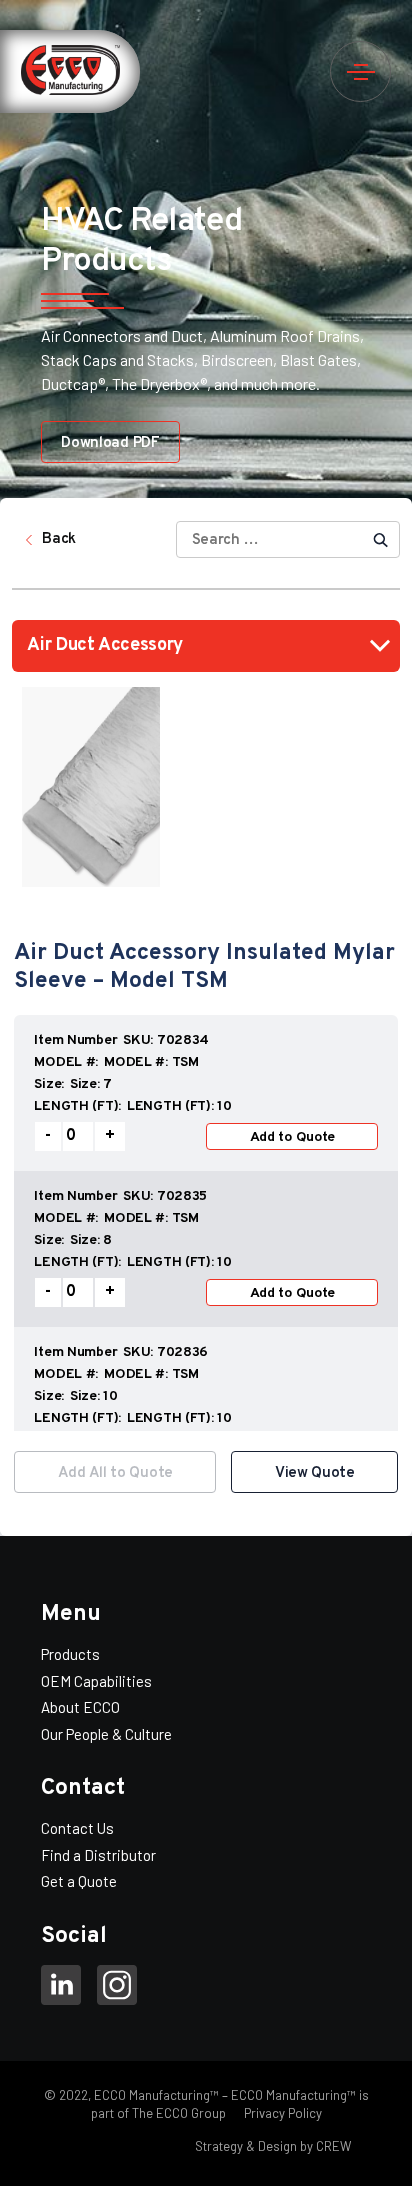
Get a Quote (79, 1881)
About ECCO (80, 1707)
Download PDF (110, 443)
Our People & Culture (106, 1734)
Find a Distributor (98, 1855)
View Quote (315, 1473)
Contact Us (77, 1828)
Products (70, 1654)
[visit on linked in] (61, 1988)
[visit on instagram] (117, 1988)
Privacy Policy (281, 2113)
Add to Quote (293, 1137)
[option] (206, 1208)
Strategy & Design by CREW (273, 2146)
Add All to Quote (115, 1473)
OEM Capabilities (96, 1681)
